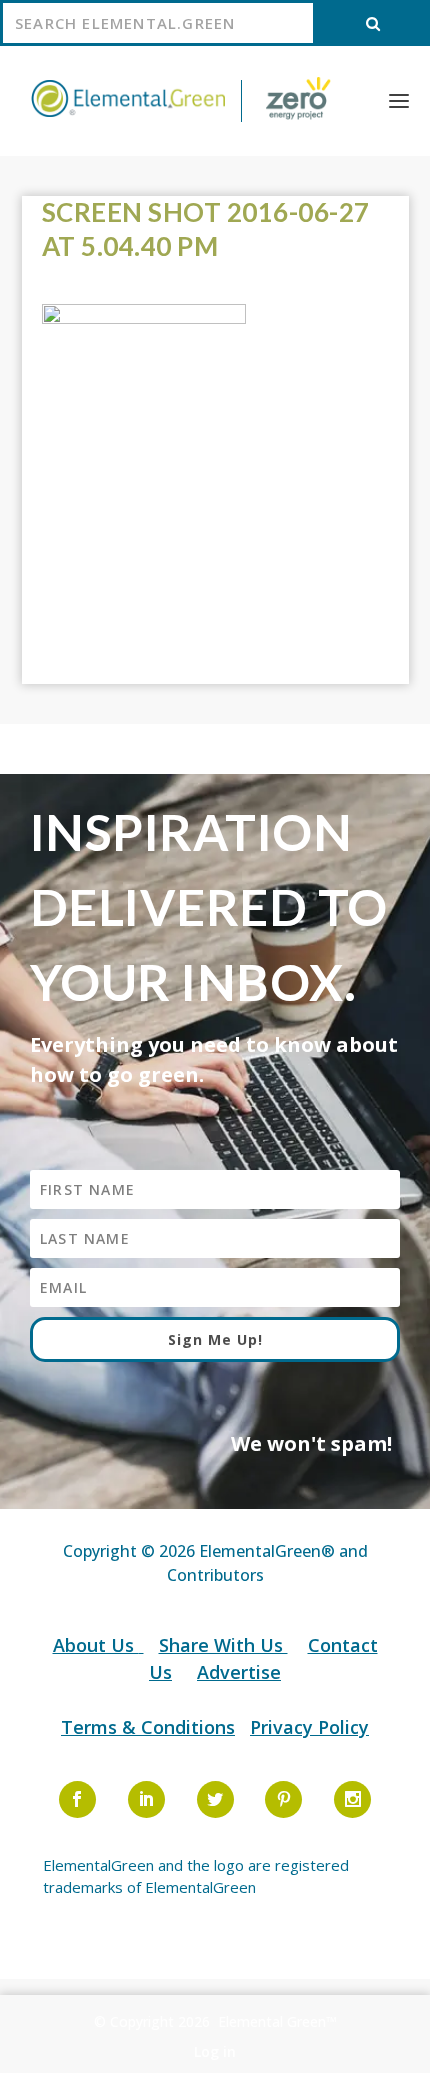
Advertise (239, 1672)
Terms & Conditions (148, 1727)
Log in (215, 2051)
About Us (96, 1645)
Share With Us (223, 1645)
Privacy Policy (309, 1727)
